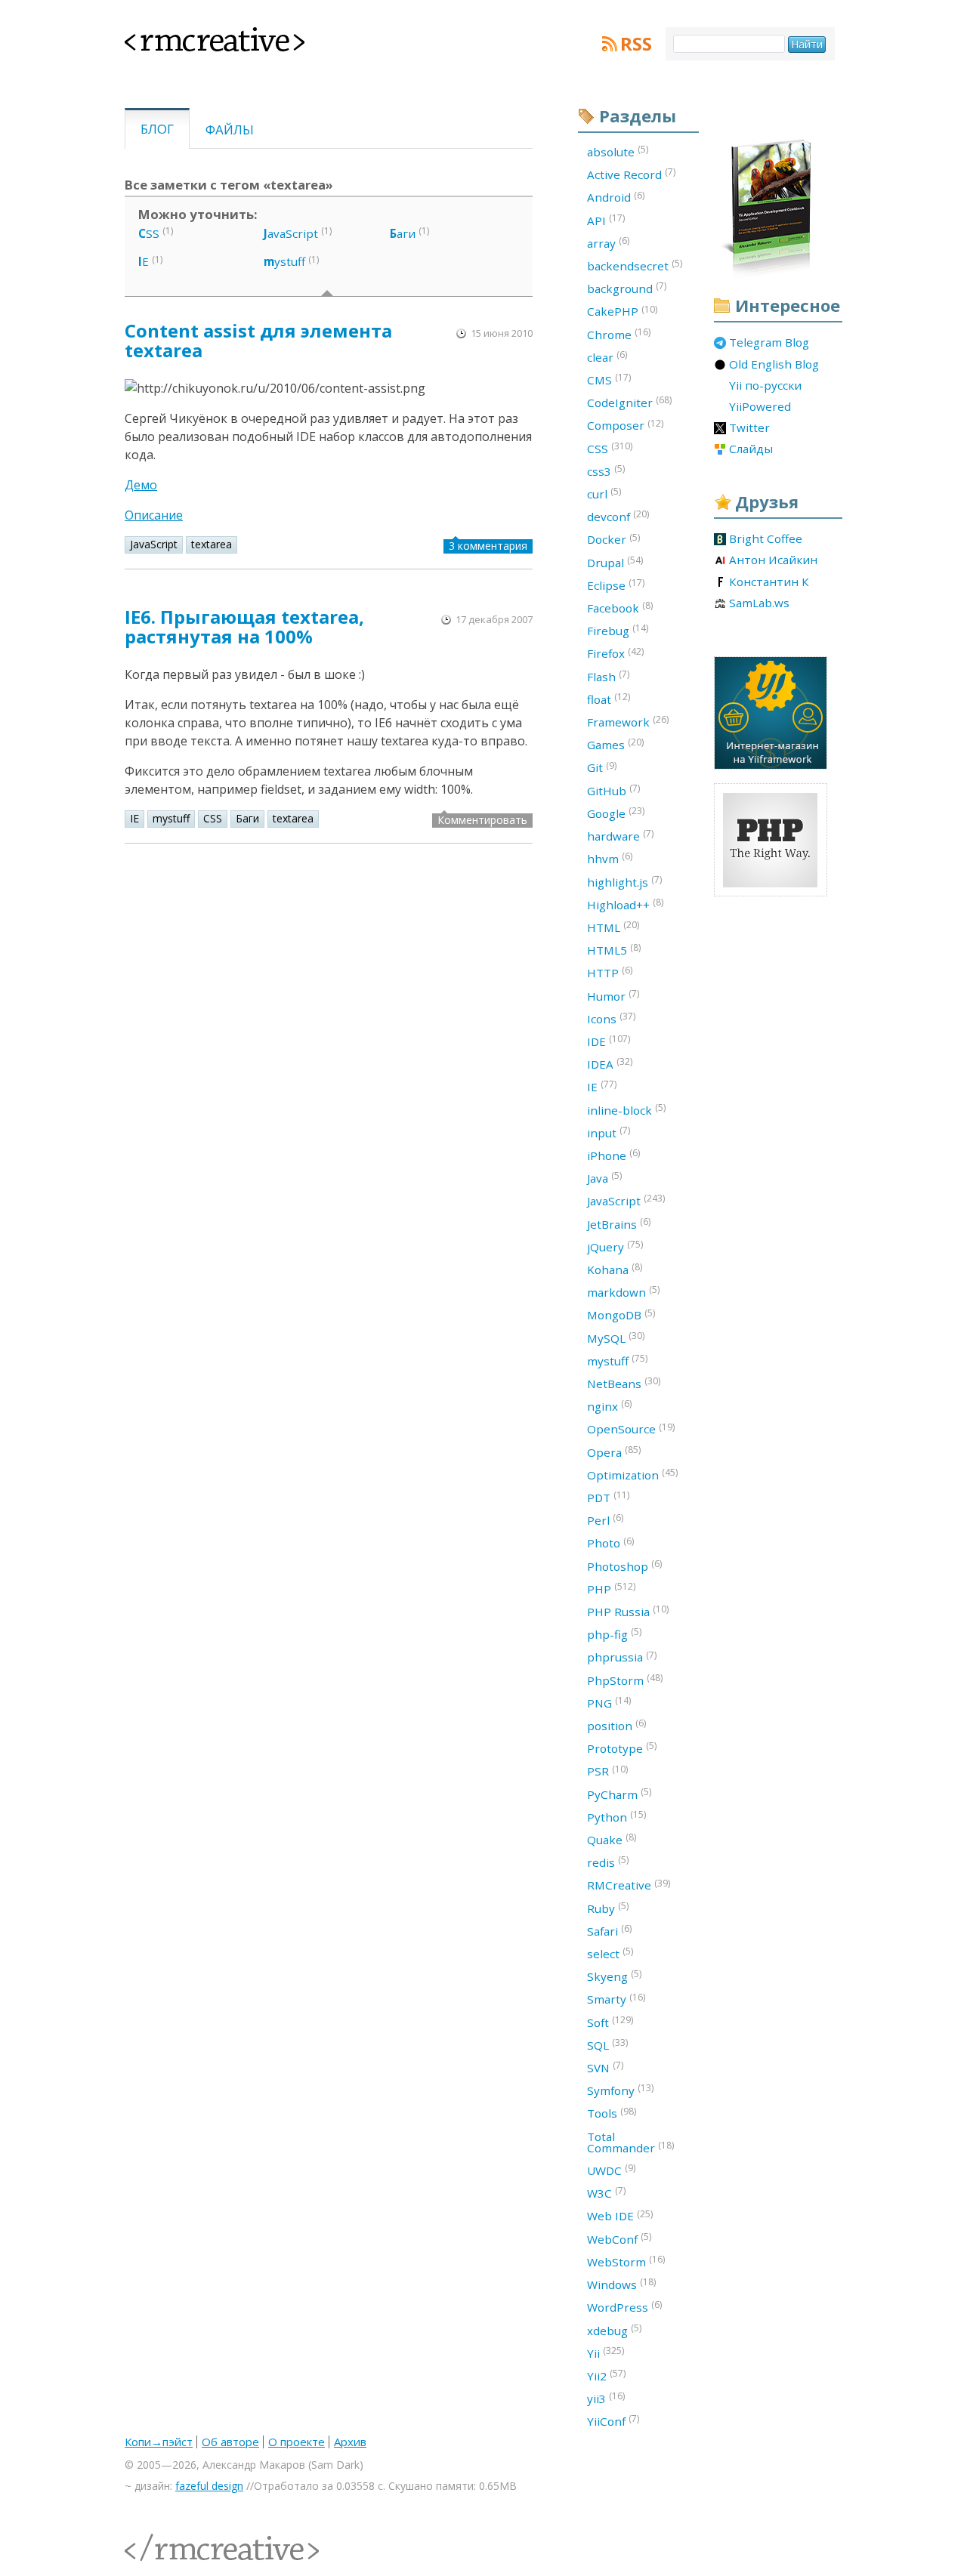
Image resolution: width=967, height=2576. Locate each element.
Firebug (618, 630)
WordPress (624, 2306)
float (609, 699)
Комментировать (482, 820)
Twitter (749, 428)
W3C (606, 2192)
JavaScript (154, 544)
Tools (612, 2113)
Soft (610, 2022)
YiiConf (613, 2420)
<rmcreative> (190, 36)
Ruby (608, 1908)
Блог (157, 129)
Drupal (615, 562)
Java (604, 1177)
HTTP (610, 972)
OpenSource (631, 1429)
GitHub (613, 790)
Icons (611, 1018)
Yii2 (606, 2375)
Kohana (615, 1269)
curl (604, 493)
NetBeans (624, 1383)
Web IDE (620, 2216)
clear (607, 356)
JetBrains (619, 1223)
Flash (608, 676)
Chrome (619, 334)
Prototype (622, 1748)
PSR (607, 1771)
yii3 (606, 2398)
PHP (611, 1588)
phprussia (622, 1657)
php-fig (614, 1634)
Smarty (616, 1999)
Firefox (615, 653)
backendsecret (635, 265)
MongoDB (621, 1315)
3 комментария (488, 546)
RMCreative (629, 1885)
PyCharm (619, 1794)
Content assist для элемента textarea (258, 340)
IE (134, 818)
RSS (636, 44)
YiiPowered (760, 407)
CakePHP (622, 311)
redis (608, 1862)
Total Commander (630, 2142)
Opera (614, 1452)
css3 (606, 470)
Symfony (620, 2090)
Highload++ (625, 904)
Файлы (230, 130)
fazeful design (209, 2486)
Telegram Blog (769, 343)
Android (616, 197)
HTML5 (614, 949)
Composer (625, 425)
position (616, 1725)
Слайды (751, 449)
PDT (608, 1497)
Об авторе (230, 2442)
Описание (154, 515)
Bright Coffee (766, 539)
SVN (605, 2067)
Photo (610, 1543)
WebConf (619, 2238)
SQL (607, 2044)
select (610, 1953)
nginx (609, 1405)
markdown (623, 1291)
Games (615, 744)
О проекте (297, 2442)
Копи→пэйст (159, 2442)
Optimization (632, 1474)
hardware (620, 835)
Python (616, 1816)
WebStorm (626, 2261)
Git (602, 767)
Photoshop (624, 1566)
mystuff (171, 818)
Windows (621, 2284)
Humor (613, 995)
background (627, 288)
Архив (350, 2442)
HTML (613, 927)
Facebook (620, 607)
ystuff (284, 261)
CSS (213, 818)
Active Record (631, 174)
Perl (605, 1519)
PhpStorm (625, 1680)
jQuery (615, 1246)
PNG (609, 1702)
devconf (618, 516)
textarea (212, 544)
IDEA (610, 1063)
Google (616, 813)
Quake (612, 1839)
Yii (606, 2352)
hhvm (610, 858)
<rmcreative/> (159, 2539)
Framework (628, 721)
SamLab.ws (759, 603)
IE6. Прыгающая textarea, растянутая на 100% (244, 626)
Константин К (769, 582)
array (608, 242)
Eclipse (616, 585)
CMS (609, 379)
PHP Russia (628, 1611)
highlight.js (624, 881)
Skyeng (614, 1976)
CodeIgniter (629, 402)
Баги (247, 818)
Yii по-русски (765, 386)
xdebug (614, 2330)
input (609, 1132)
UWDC (611, 2170)
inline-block (626, 1109)
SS (149, 233)
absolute (618, 151)
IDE (609, 1041)
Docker (613, 539)
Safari (609, 1930)
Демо (141, 485)
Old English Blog (774, 365)
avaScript (291, 233)
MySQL (616, 1337)
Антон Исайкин (773, 560)
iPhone (613, 1155)
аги (403, 233)
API (606, 220)
